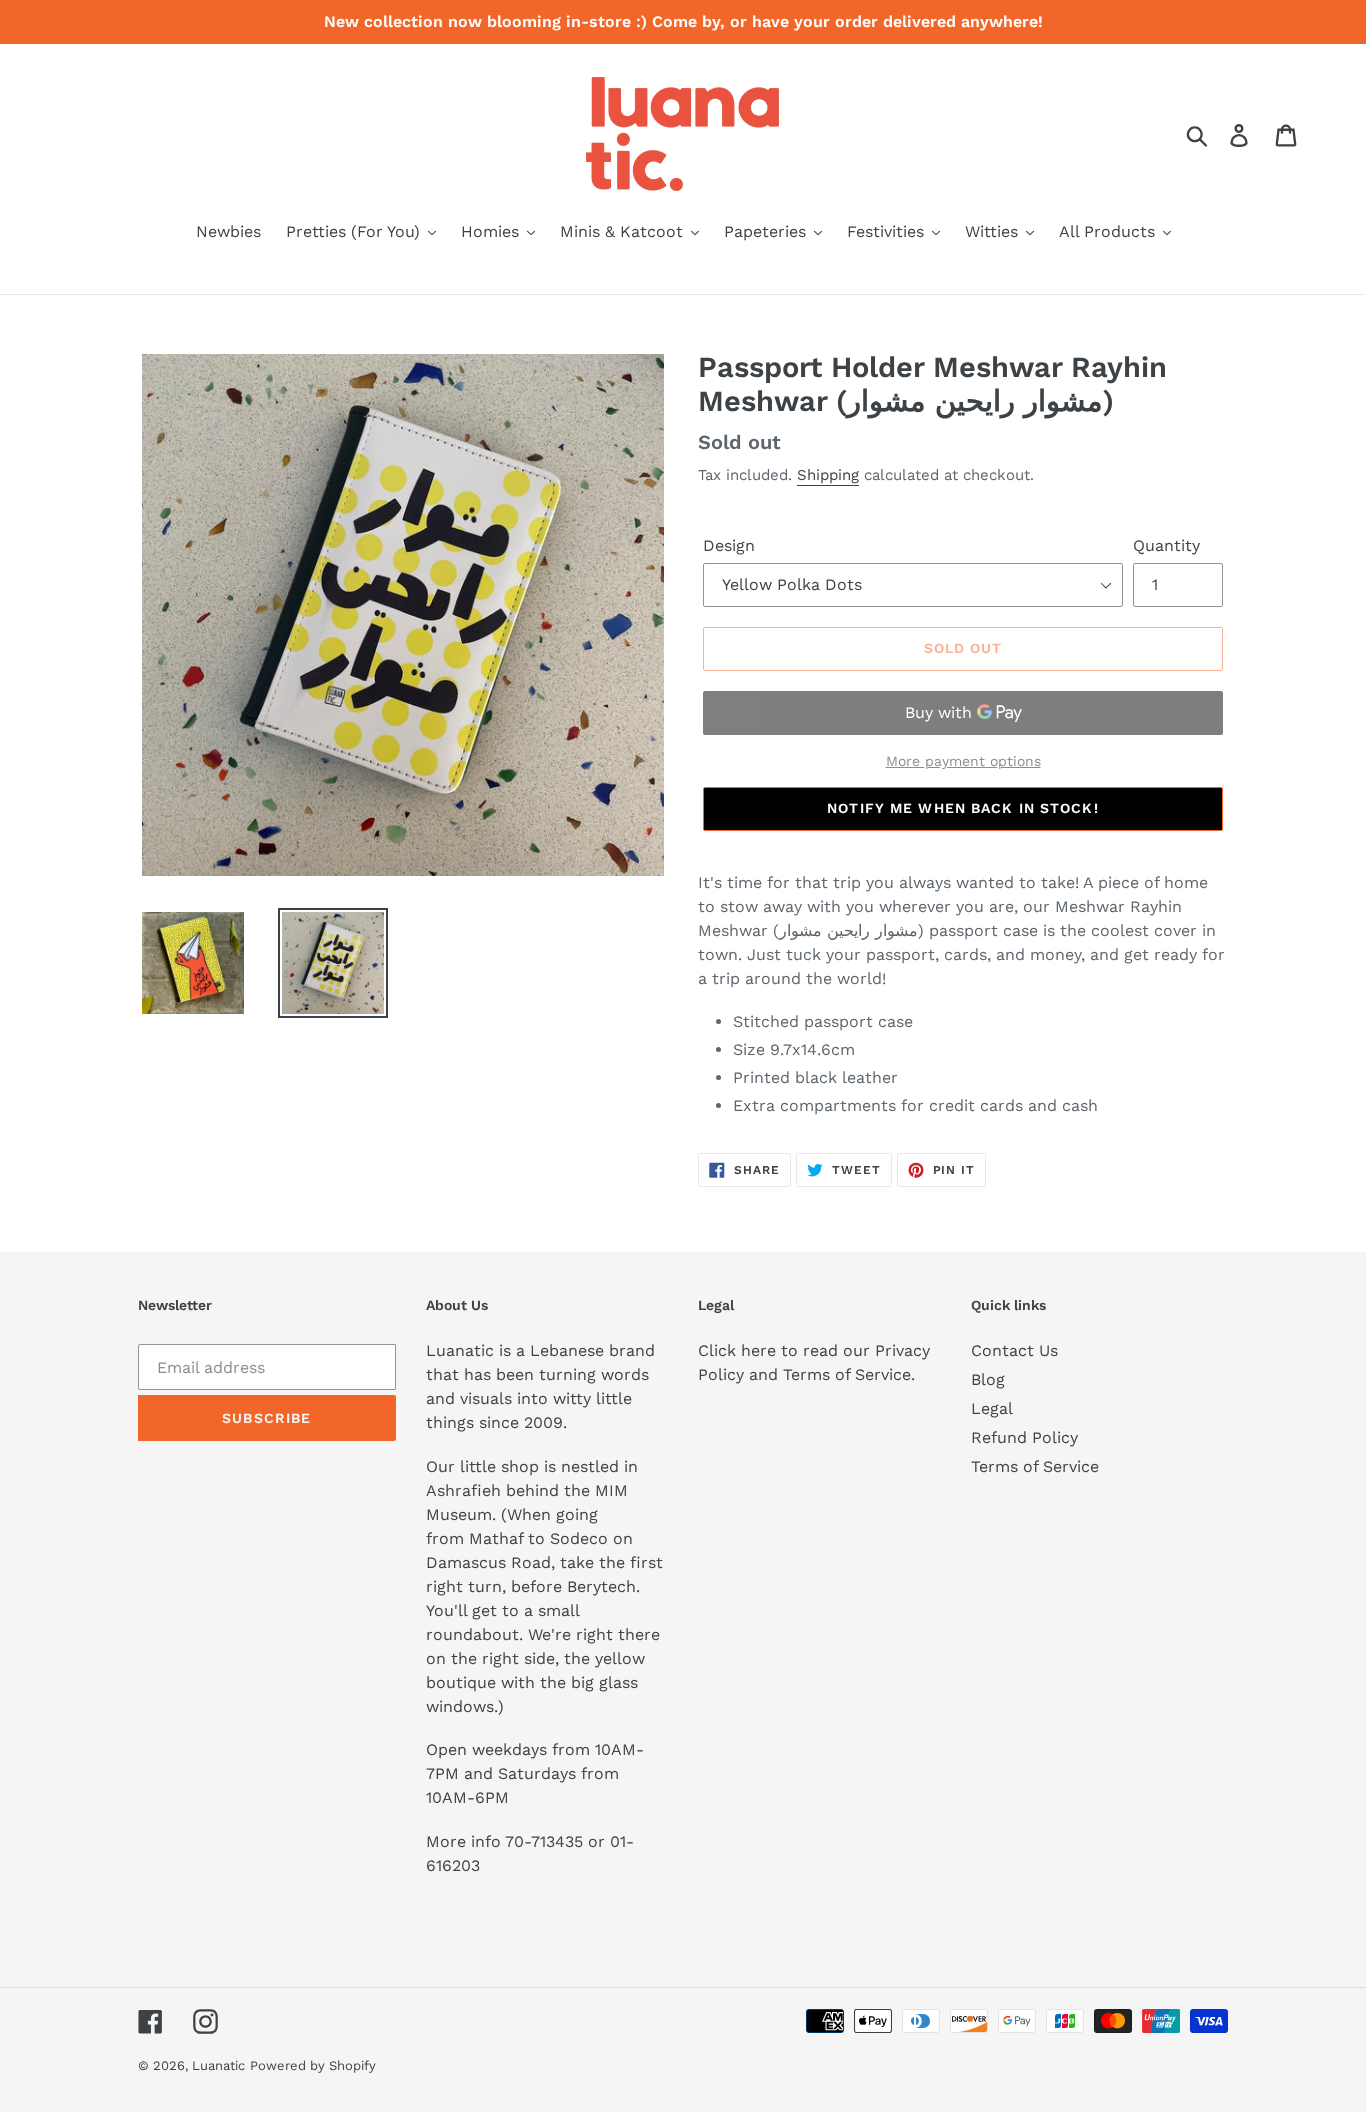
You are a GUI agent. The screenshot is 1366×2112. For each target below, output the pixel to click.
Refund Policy (1024, 1437)
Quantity (1166, 545)
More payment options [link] (963, 761)
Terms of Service (1035, 1466)
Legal (992, 1408)
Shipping (828, 475)
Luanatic (218, 2065)
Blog (988, 1379)
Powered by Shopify (313, 2065)
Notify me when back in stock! (962, 808)
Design (729, 545)
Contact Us (1014, 1350)
